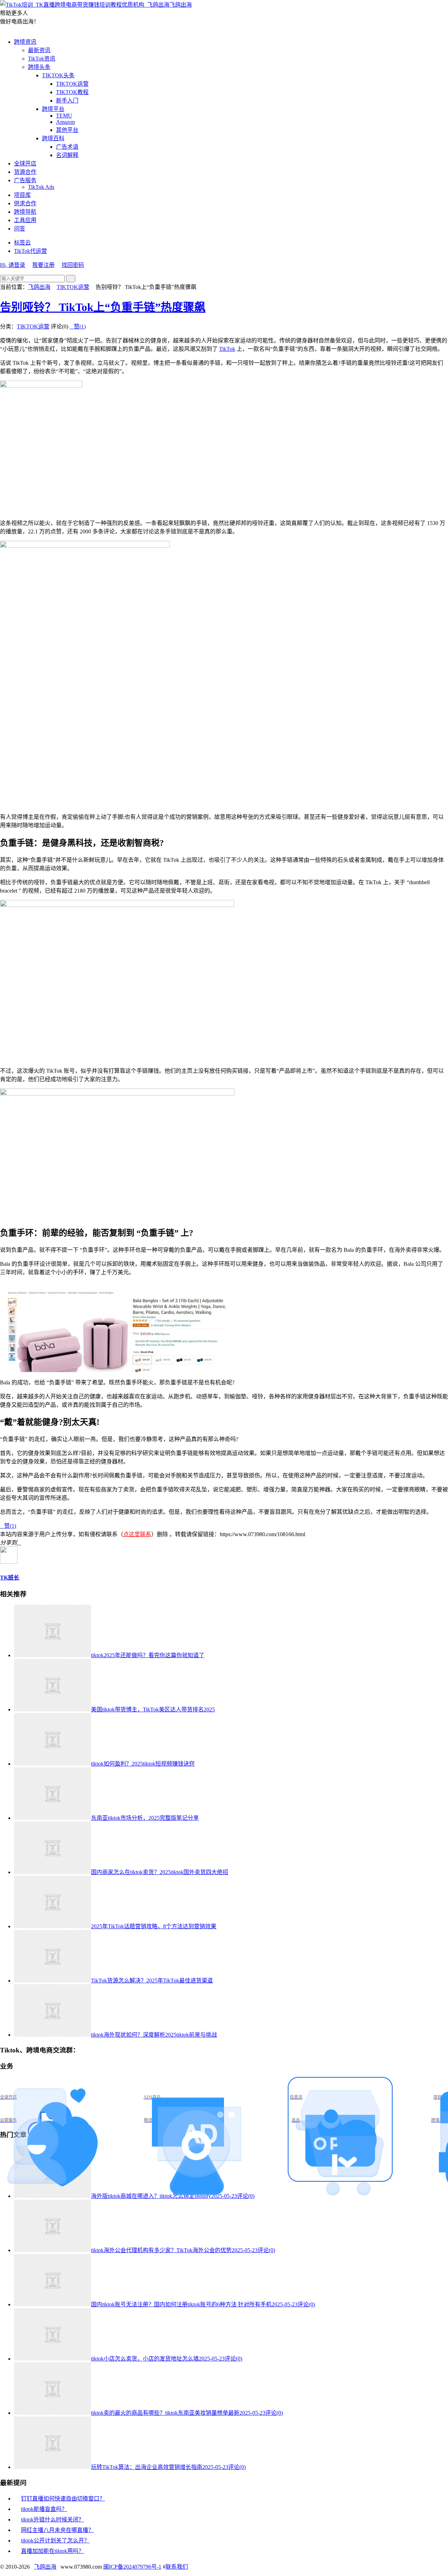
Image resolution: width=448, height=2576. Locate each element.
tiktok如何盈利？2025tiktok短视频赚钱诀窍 (143, 1764)
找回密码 (73, 265)
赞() (78, 327)
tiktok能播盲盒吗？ (44, 2509)
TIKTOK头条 (58, 75)
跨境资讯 (25, 42)
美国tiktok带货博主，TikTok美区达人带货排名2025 (153, 1709)
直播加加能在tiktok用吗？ (52, 2551)
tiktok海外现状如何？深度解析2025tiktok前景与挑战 (154, 2035)
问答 (20, 229)
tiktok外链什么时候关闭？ (52, 2520)
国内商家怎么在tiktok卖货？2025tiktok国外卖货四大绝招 (160, 1872)
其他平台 (67, 130)
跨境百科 (53, 138)
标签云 (22, 243)
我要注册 (43, 265)
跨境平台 (53, 109)
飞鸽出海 (181, 5)
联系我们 (177, 2567)
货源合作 (25, 172)
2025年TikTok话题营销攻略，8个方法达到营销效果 (154, 1926)
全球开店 (25, 164)
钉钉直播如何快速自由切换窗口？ (63, 2499)
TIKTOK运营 (72, 84)
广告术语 (67, 147)
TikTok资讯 (42, 59)
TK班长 (10, 1578)
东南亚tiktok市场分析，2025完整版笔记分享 (145, 1818)
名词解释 (67, 155)
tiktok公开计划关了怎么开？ (55, 2540)
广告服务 (25, 180)
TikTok (227, 349)
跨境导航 (25, 212)
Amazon (65, 122)
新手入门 (67, 101)
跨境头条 (39, 67)
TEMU (64, 116)
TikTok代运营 (30, 251)
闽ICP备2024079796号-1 (132, 2567)
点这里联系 (137, 1534)
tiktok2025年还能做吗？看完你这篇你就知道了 (148, 1655)
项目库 (22, 195)
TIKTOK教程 (72, 92)
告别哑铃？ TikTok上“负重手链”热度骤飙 (103, 307)
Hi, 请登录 (13, 265)
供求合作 (25, 203)
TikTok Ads (41, 187)
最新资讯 (39, 50)
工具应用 (25, 220)
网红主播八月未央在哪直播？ (57, 2530)
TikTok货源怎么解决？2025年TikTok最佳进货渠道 (152, 1981)
